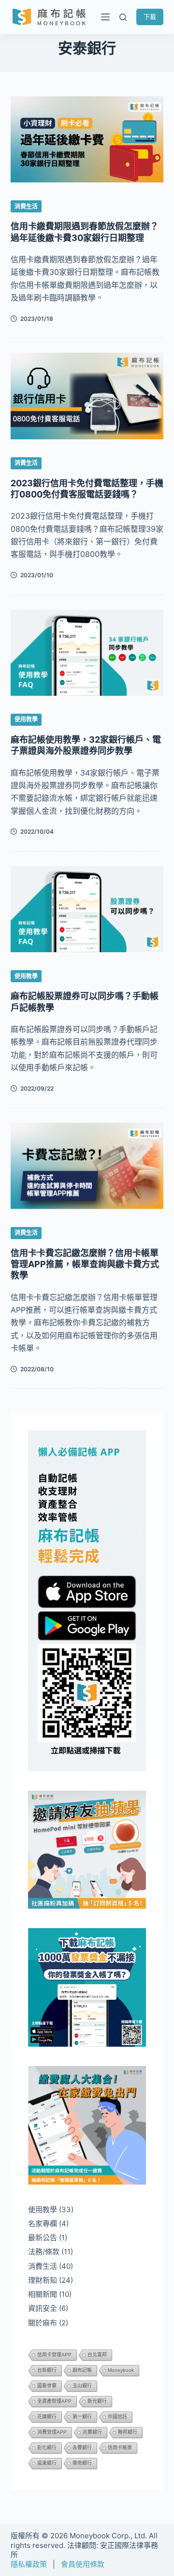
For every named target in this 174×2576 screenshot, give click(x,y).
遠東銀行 (47, 2463)
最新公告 (43, 2238)
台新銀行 (47, 2370)
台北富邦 (97, 2355)
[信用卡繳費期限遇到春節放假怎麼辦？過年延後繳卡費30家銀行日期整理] (87, 139)
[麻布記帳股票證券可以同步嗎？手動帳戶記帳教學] (87, 909)
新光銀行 (97, 2401)
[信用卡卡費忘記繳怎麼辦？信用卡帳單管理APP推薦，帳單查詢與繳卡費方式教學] (87, 1166)
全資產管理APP (54, 2401)
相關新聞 (43, 2294)
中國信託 (117, 2417)
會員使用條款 (83, 2564)
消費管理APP (52, 2432)
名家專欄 (43, 2224)
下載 (150, 16)
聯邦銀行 (128, 2432)
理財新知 (43, 2280)
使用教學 (26, 719)
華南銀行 (82, 2463)
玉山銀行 (82, 2386)
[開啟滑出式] (103, 17)
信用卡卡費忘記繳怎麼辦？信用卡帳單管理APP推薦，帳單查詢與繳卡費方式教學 (85, 1264)
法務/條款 (44, 2252)
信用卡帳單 (120, 2448)
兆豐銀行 (92, 2432)
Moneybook (121, 2370)
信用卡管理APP (54, 2355)
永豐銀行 (82, 2448)
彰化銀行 (47, 2448)
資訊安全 (43, 2308)
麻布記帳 (82, 2370)
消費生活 (26, 206)
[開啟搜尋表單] (123, 17)
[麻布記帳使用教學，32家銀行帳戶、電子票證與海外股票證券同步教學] (87, 653)
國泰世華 (47, 2386)
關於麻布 (43, 2323)
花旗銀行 (47, 2417)
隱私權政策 (29, 2564)
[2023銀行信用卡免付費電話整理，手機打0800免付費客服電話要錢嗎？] (87, 396)
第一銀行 (82, 2417)
